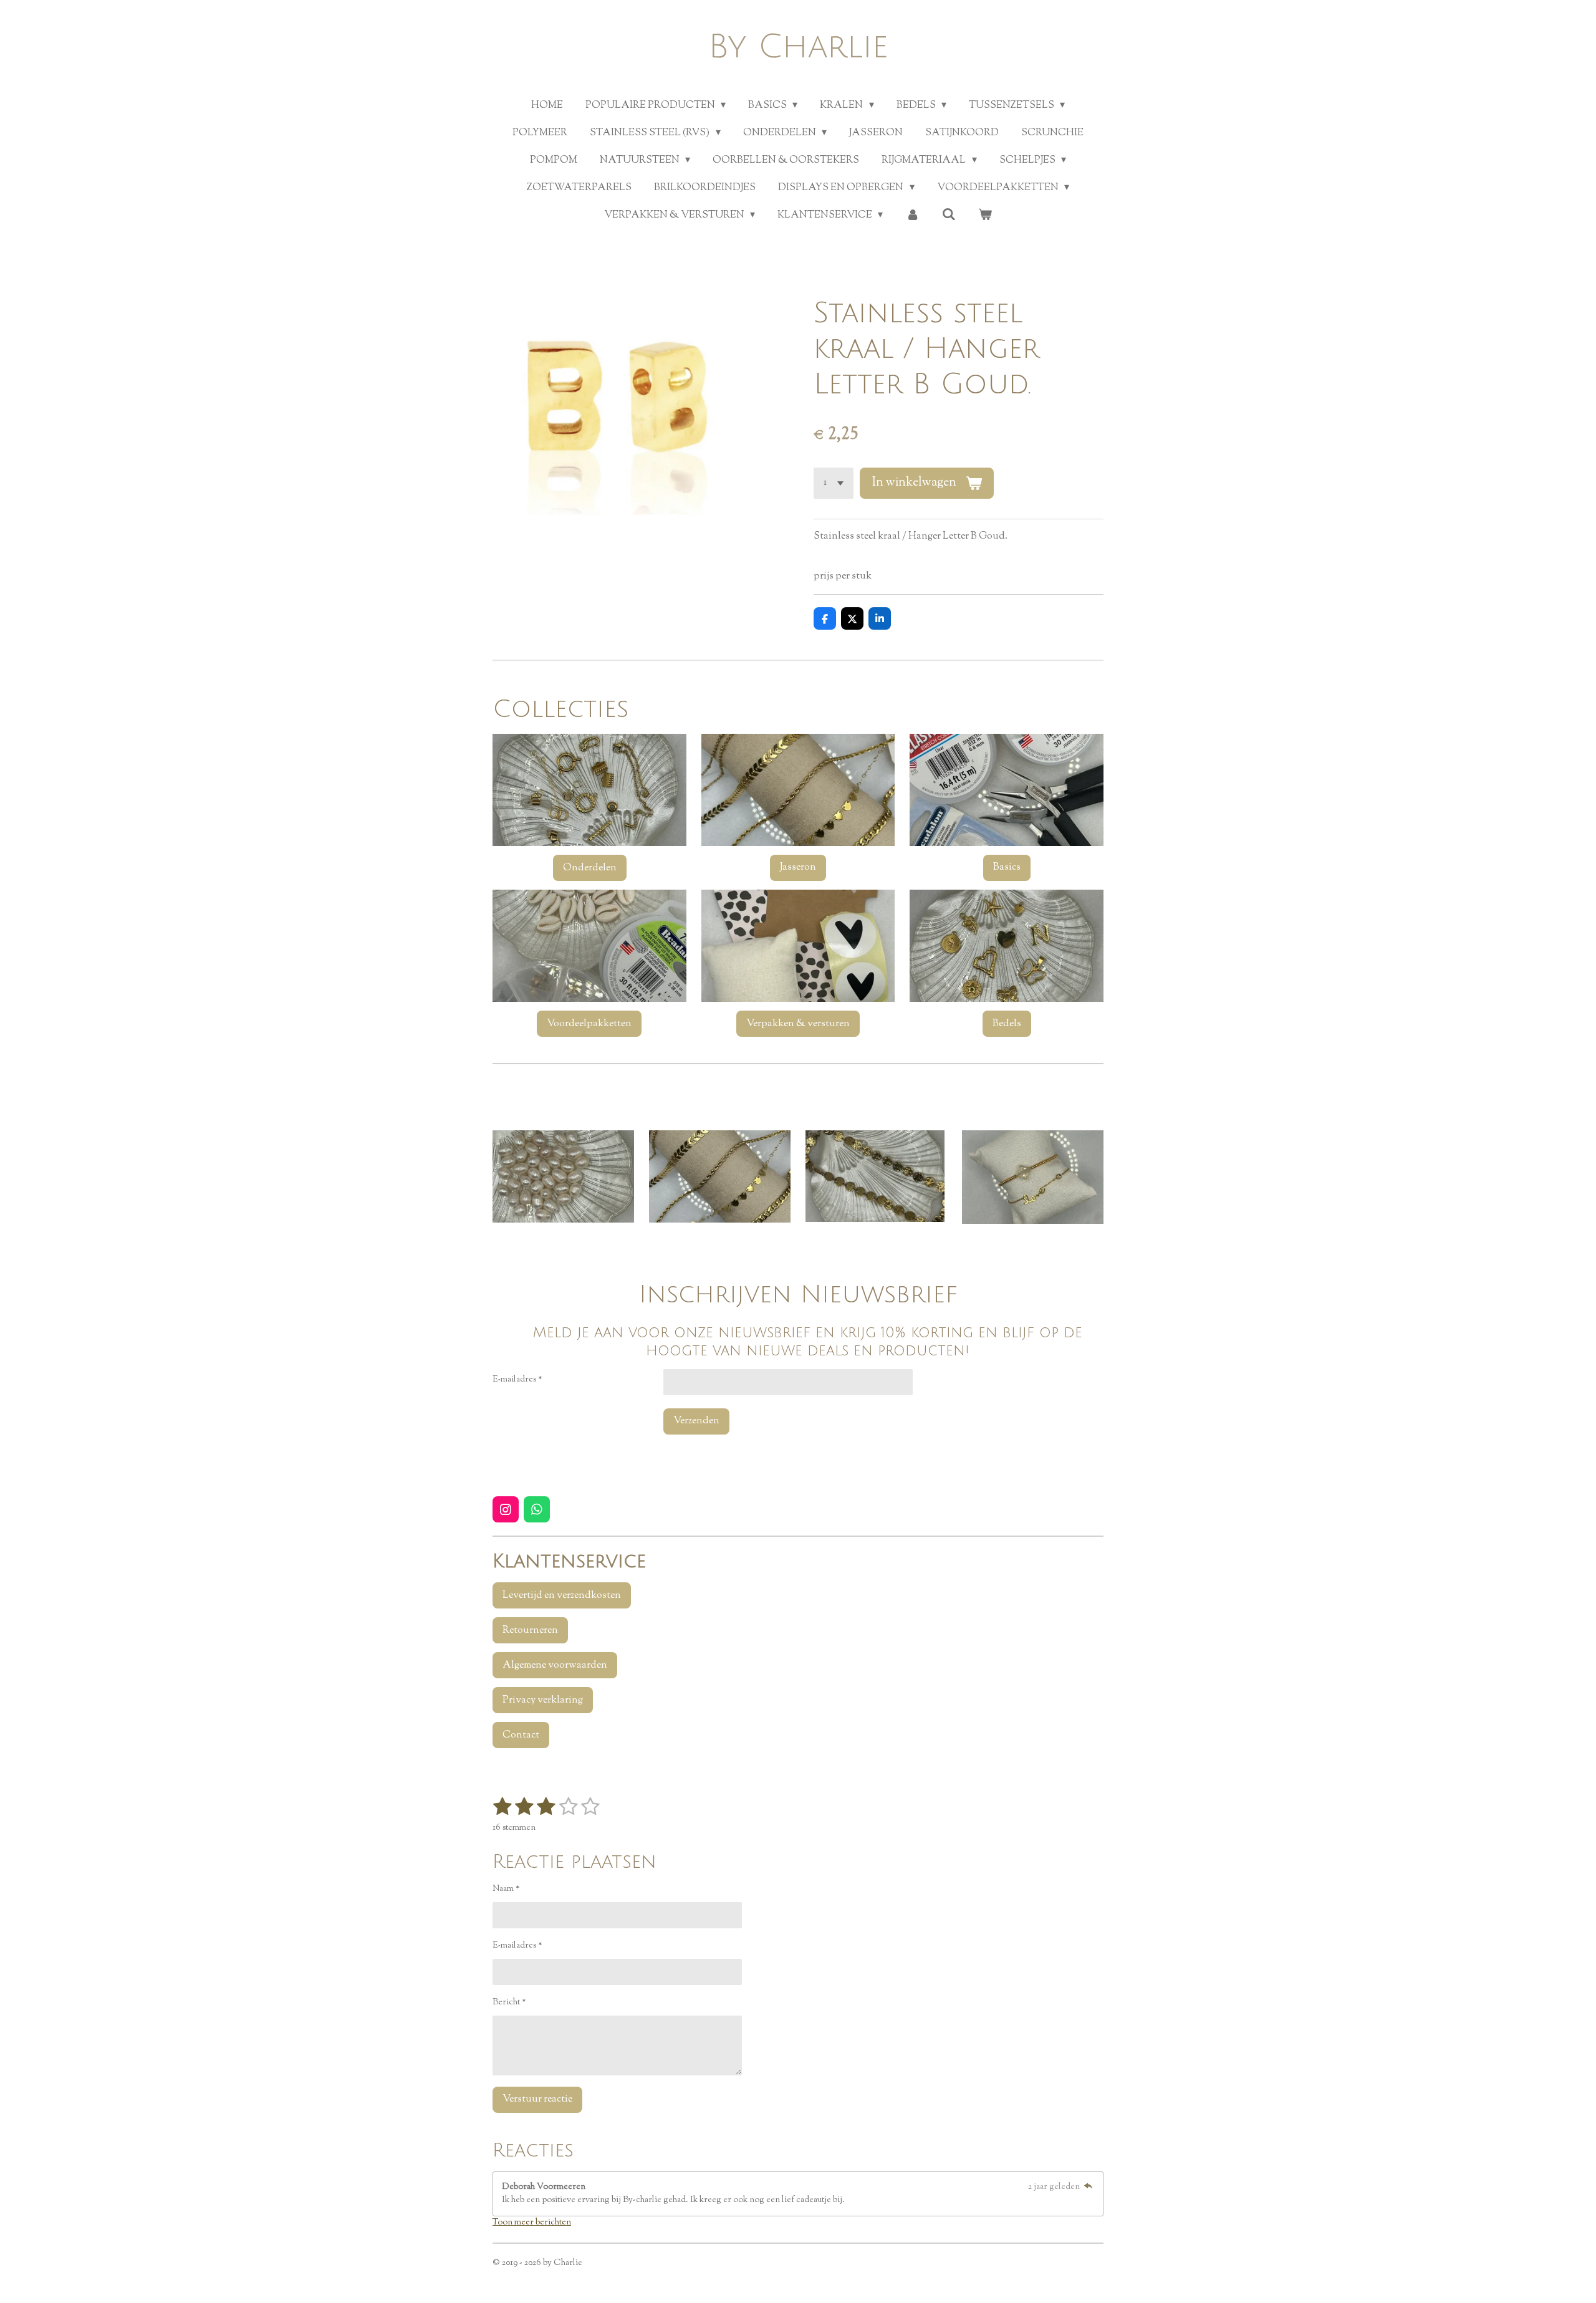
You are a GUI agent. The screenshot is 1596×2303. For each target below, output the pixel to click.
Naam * (506, 1889)
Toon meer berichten (532, 2223)
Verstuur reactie (537, 2099)
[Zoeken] (949, 215)
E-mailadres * (517, 1380)
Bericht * (509, 2003)
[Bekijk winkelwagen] (985, 216)
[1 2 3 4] (834, 483)
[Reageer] (1088, 2187)
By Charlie (798, 47)
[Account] (912, 216)
